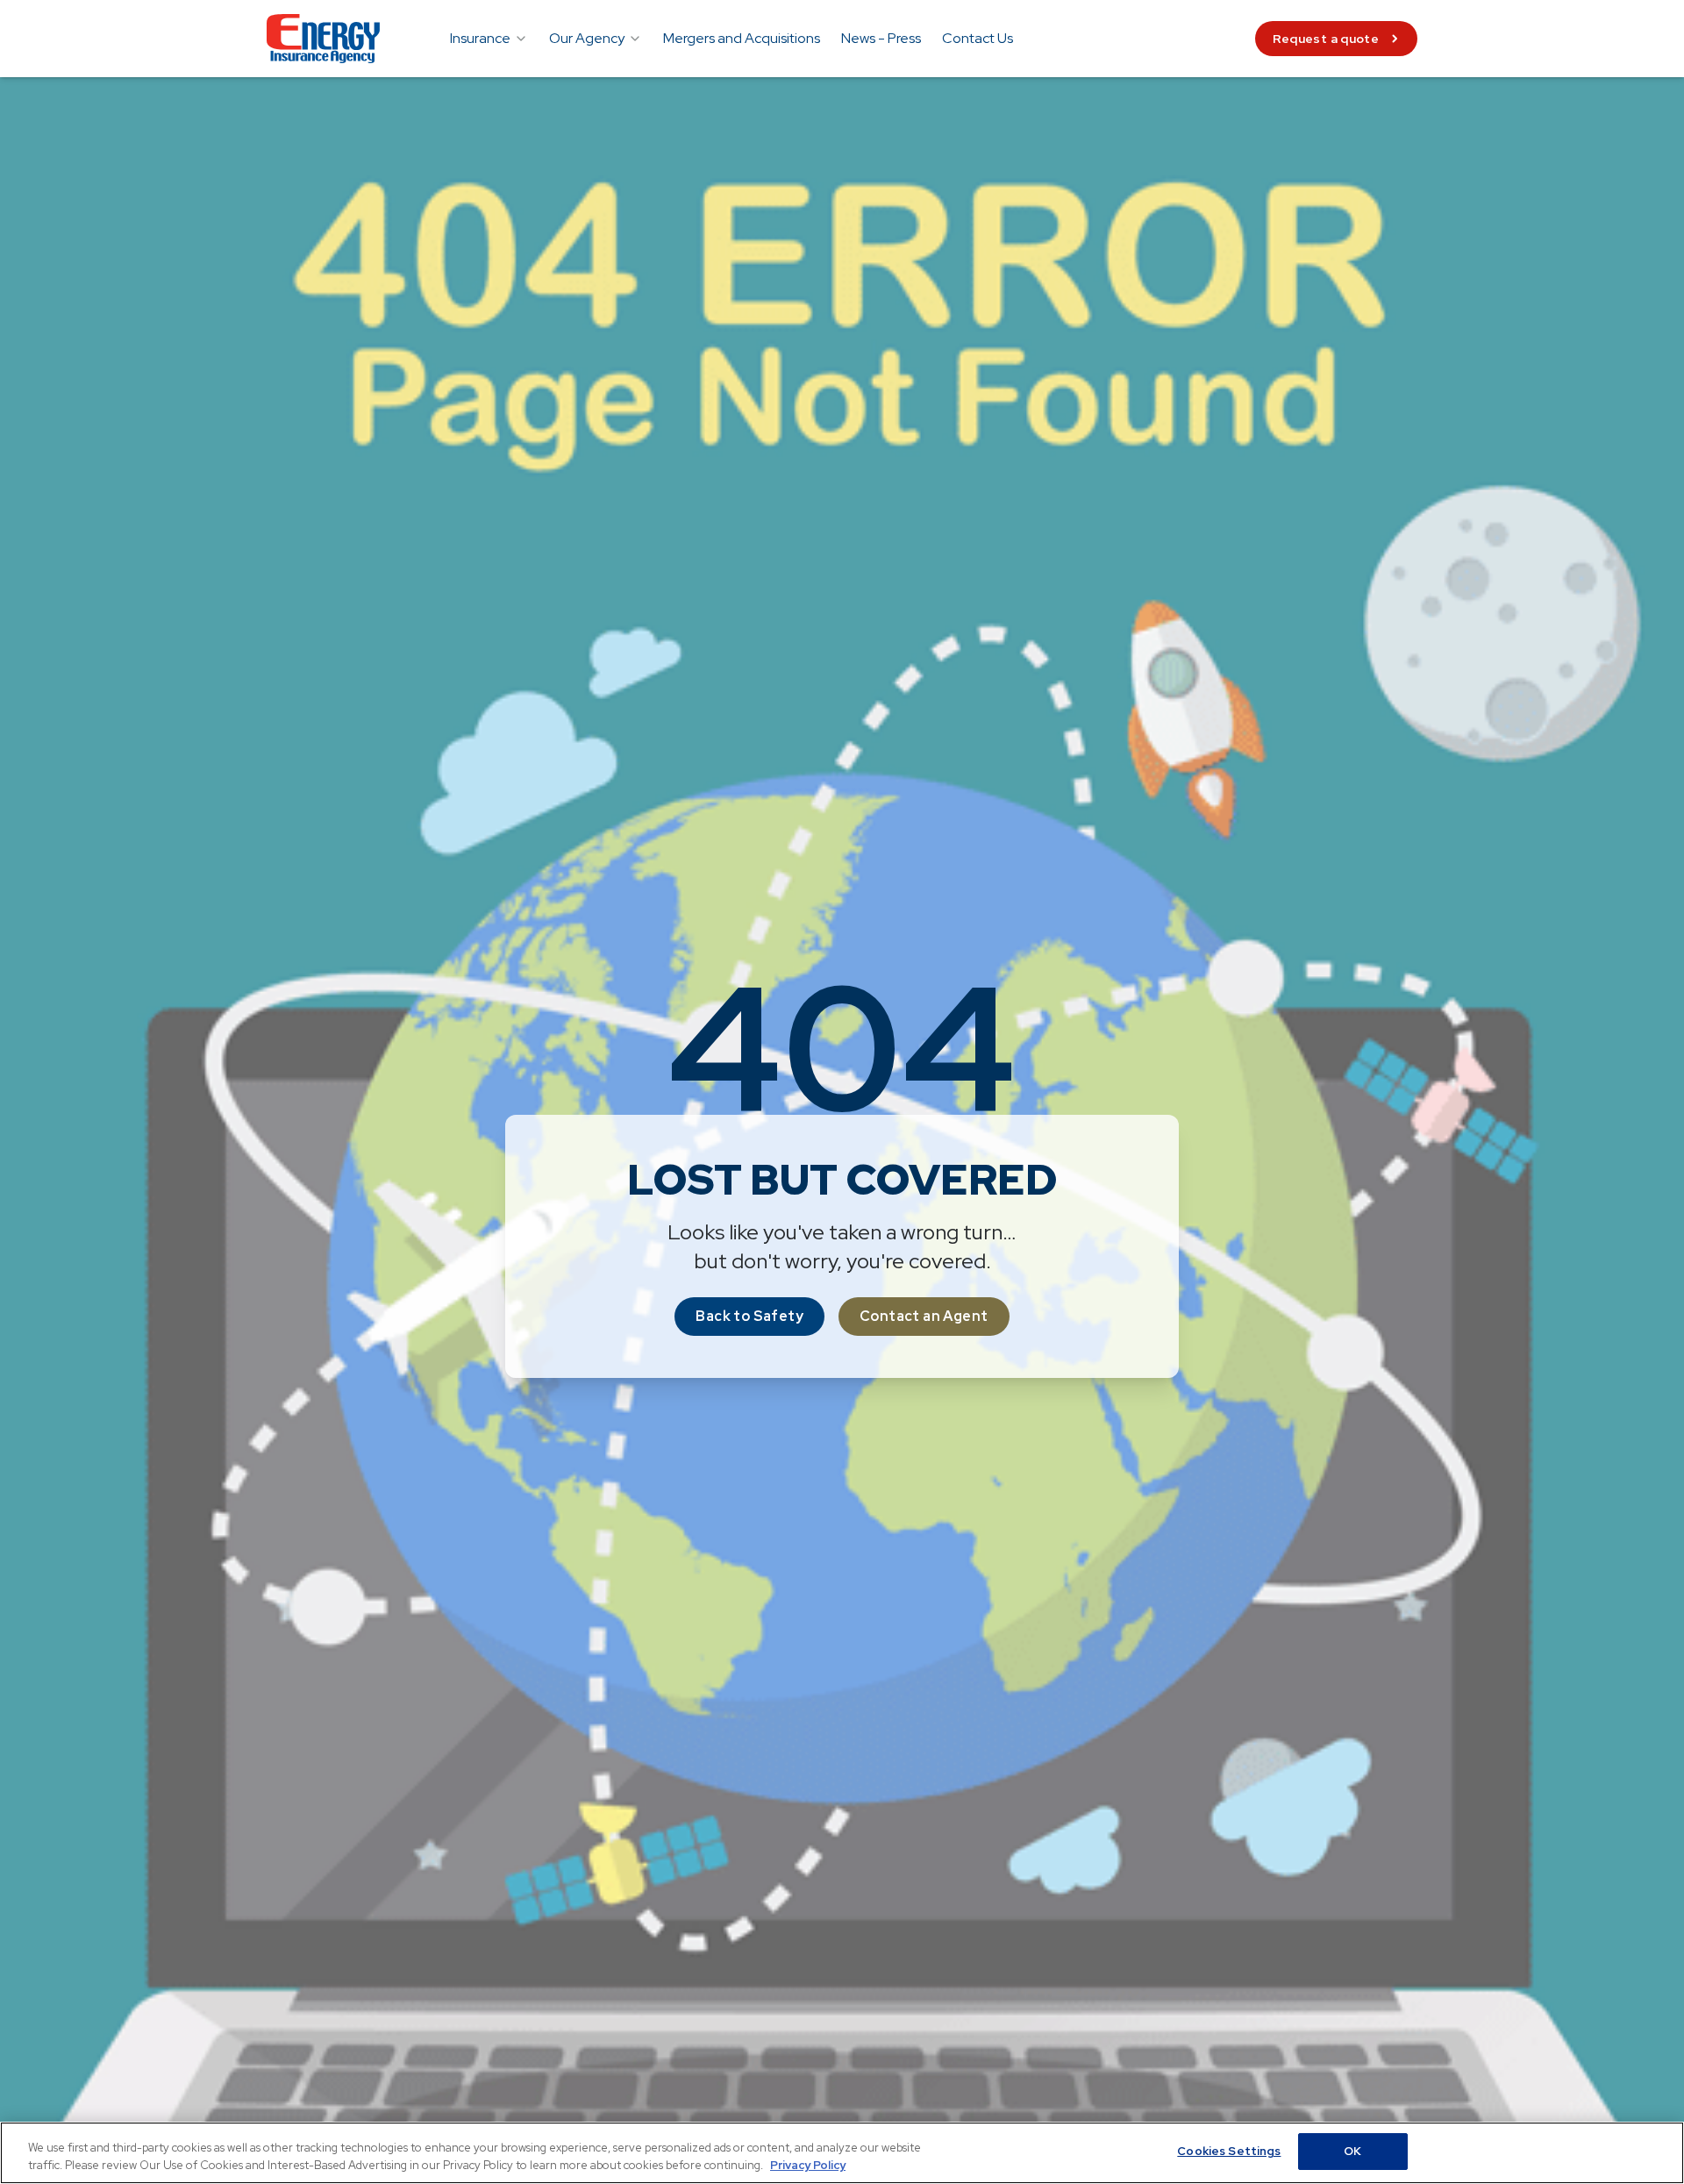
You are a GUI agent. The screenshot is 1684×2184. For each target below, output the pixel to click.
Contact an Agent (924, 1316)
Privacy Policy (808, 2165)
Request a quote (1326, 39)
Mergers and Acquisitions (742, 38)
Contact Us (978, 38)
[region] (842, 2153)
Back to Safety (749, 1316)
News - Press (881, 38)
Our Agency (587, 38)
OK (1352, 2151)
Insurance (480, 38)
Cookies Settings (1229, 2151)
